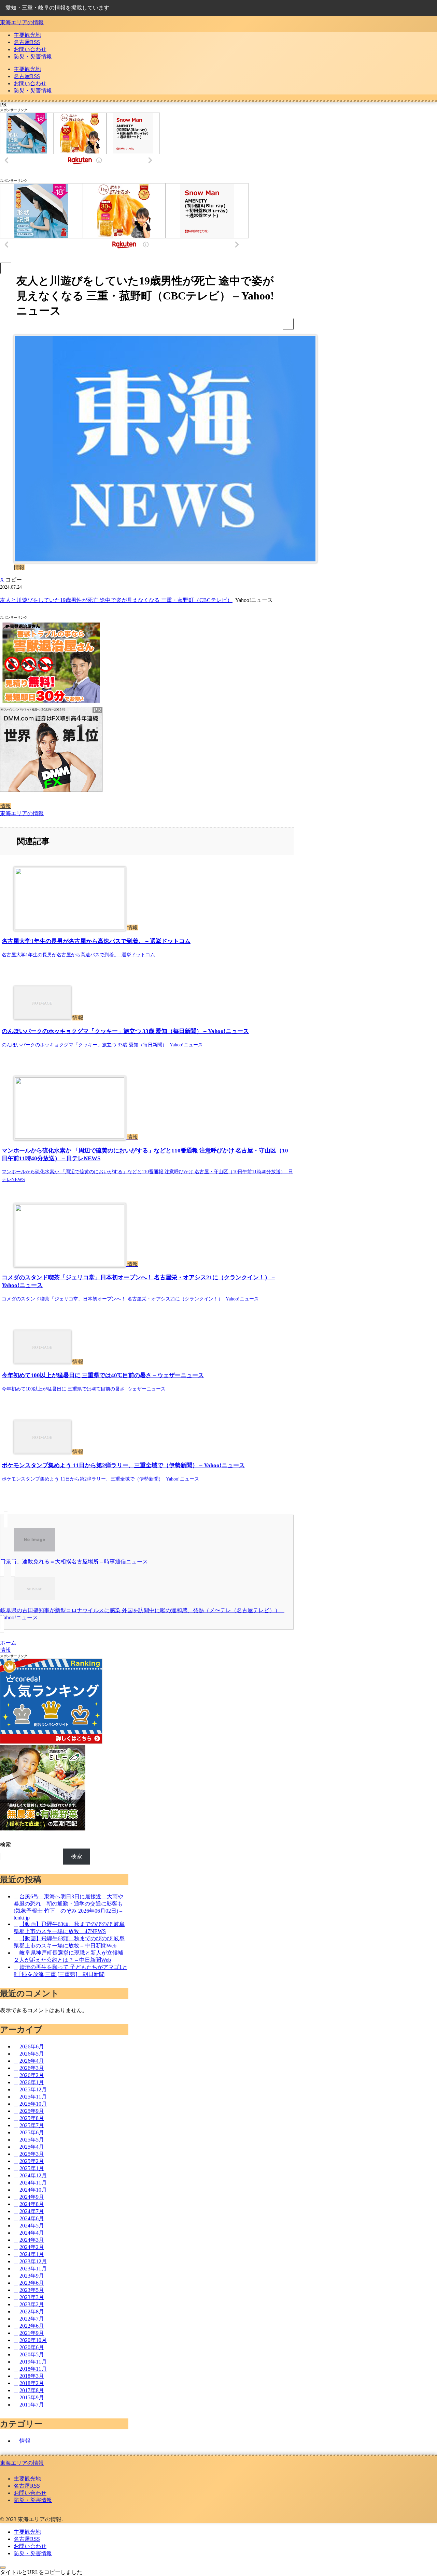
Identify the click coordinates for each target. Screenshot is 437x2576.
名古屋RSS (27, 2486)
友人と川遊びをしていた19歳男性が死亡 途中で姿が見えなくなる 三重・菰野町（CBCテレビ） (116, 600)
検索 (5, 1845)
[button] (14, 580)
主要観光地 (27, 2479)
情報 (5, 806)
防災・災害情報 (33, 2500)
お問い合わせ (30, 2493)
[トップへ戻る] (3, 2567)
